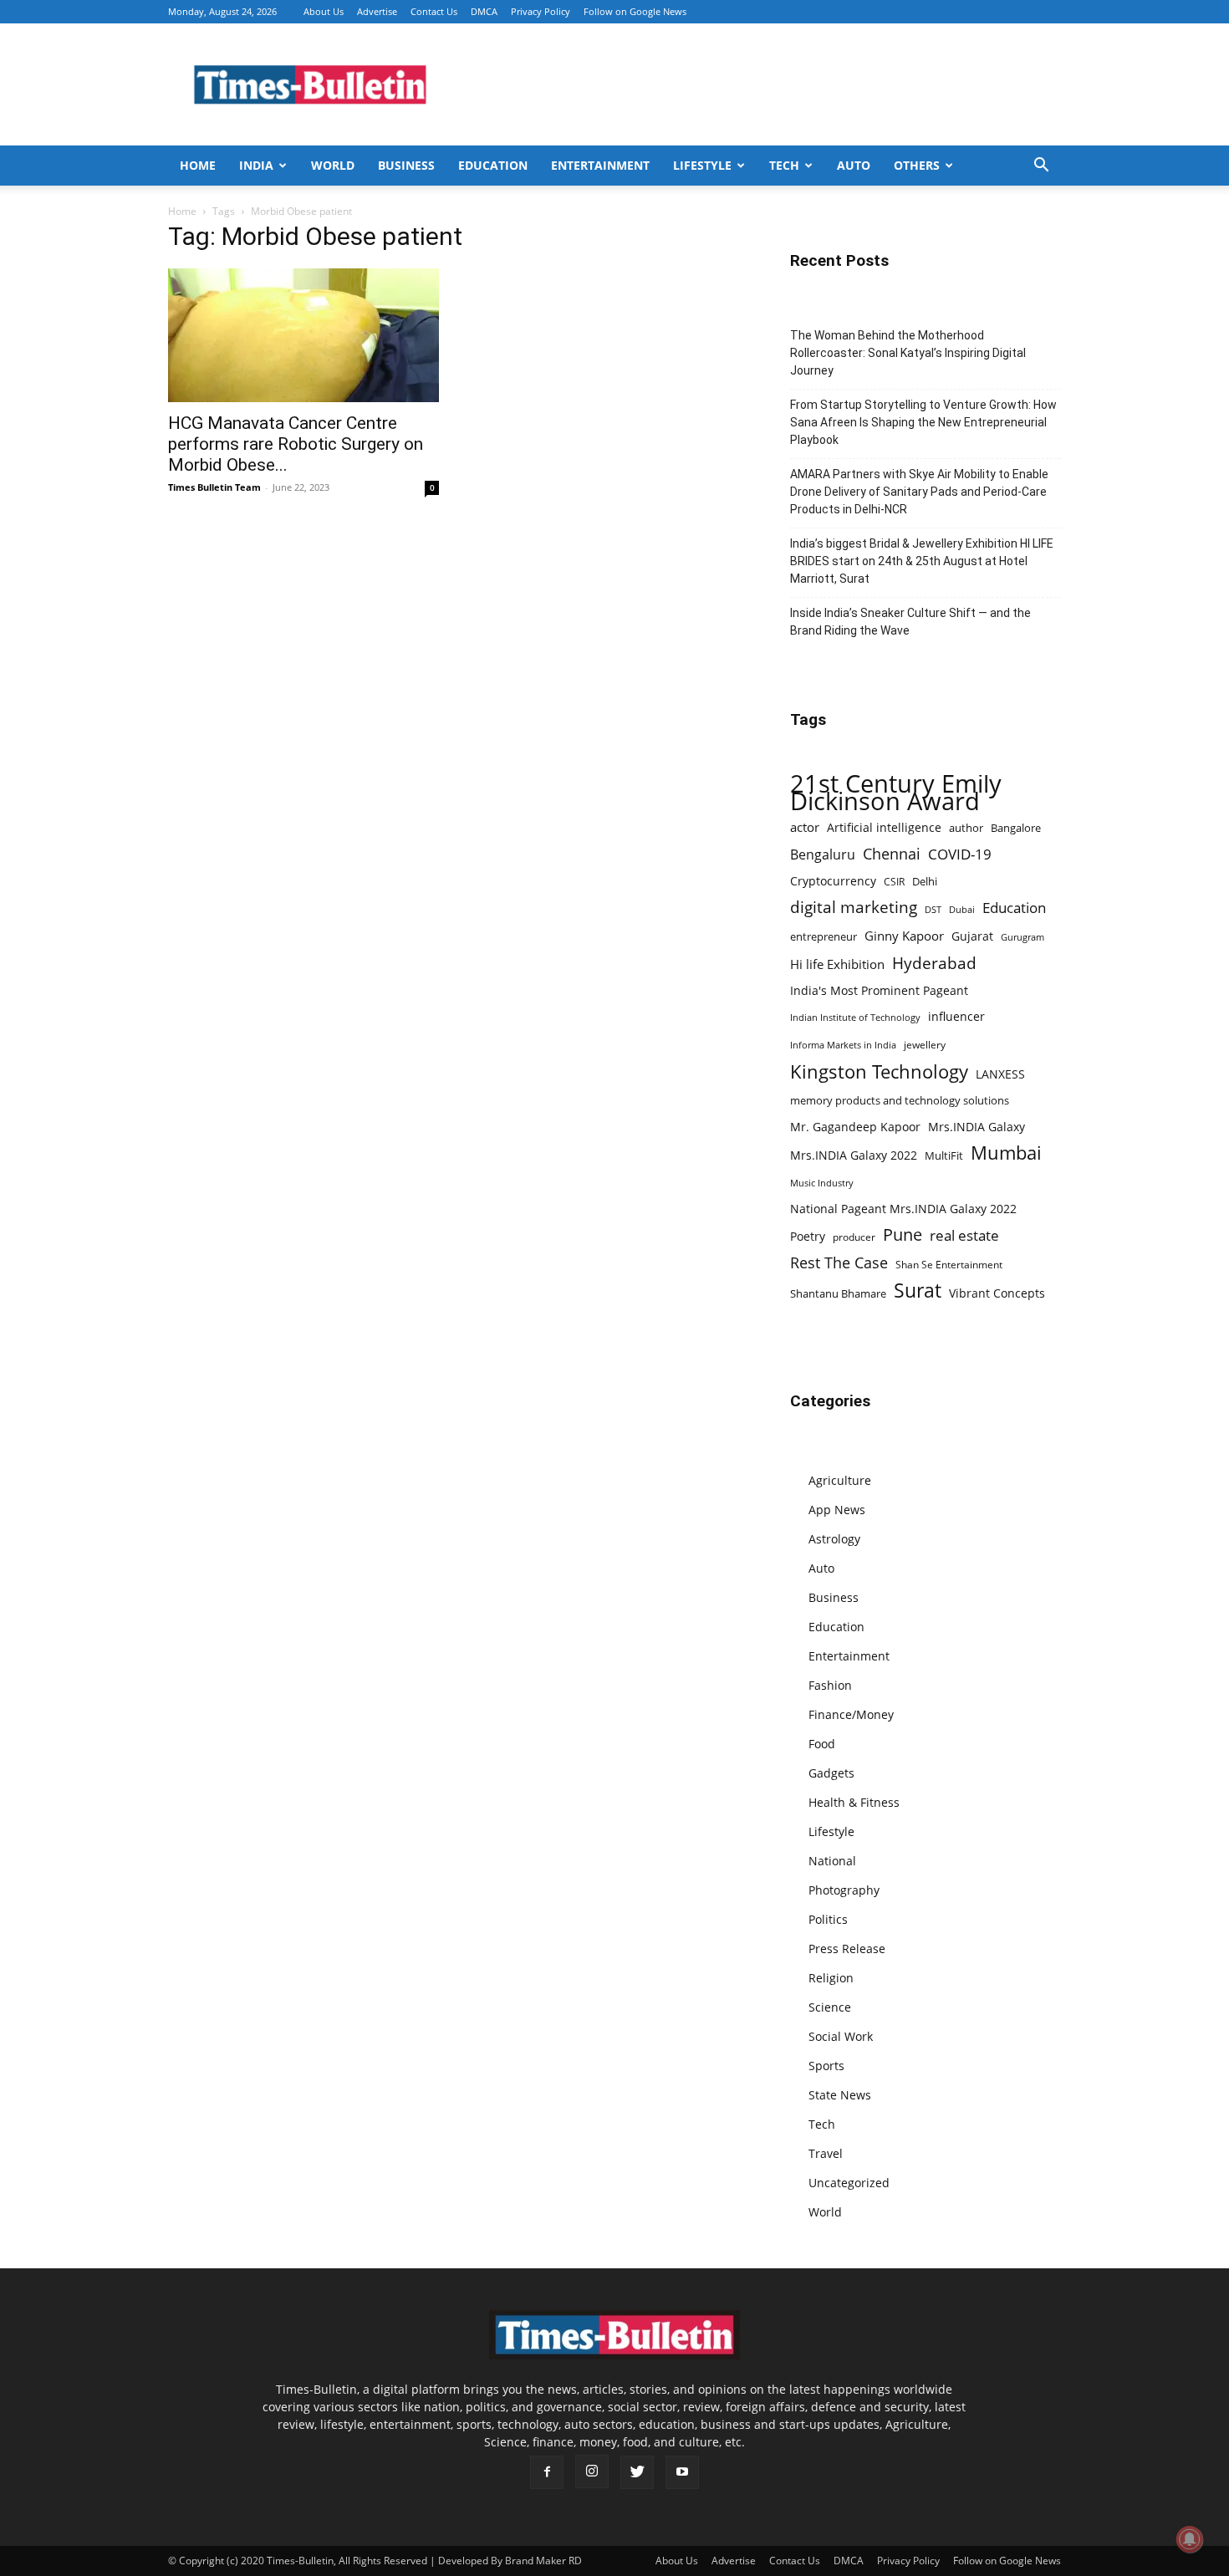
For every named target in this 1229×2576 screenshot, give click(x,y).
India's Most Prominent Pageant (879, 990)
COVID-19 (960, 854)
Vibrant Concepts (997, 1293)
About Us (324, 11)
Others (917, 165)
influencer (956, 1016)
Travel (826, 2153)
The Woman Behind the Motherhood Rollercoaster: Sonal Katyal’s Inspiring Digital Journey (908, 353)
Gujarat (972, 936)
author (966, 828)
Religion (831, 1978)
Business (406, 165)
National (832, 1861)
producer (854, 1237)
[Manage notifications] (1190, 2539)
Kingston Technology (879, 1071)
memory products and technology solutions (900, 1100)
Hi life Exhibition (837, 964)
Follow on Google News (635, 11)
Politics (828, 1919)
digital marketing (854, 908)
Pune (903, 1234)
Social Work (841, 2036)
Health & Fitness (854, 1802)
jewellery (925, 1045)
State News (840, 2095)
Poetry (808, 1236)
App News (837, 1510)
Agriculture (840, 1480)
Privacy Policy (541, 11)
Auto (854, 165)
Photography (844, 1890)
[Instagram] (592, 2471)
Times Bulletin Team (214, 487)
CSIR (894, 882)
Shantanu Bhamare (838, 1293)
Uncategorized (849, 2183)
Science (830, 2007)
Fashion (830, 1685)
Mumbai (1006, 1153)
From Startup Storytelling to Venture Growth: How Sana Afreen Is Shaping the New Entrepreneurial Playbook (923, 422)
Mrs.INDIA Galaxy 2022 (854, 1155)
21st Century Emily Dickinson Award (896, 793)
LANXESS (1000, 1074)
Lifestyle (702, 165)
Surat (918, 1291)
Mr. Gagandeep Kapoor (855, 1127)
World (333, 165)
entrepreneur (824, 936)
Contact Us (434, 11)
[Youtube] (682, 2472)
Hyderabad (934, 963)
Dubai (962, 910)
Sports (826, 2066)
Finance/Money (851, 1714)
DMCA (484, 11)
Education (493, 165)
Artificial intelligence (884, 827)
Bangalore (1016, 828)
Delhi (925, 881)
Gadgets (831, 1773)
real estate (964, 1235)
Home (198, 165)
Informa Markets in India (843, 1045)
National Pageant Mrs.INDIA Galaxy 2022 (903, 1209)
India (256, 165)
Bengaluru (823, 855)
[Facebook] (547, 2472)
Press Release (847, 1949)
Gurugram (1022, 937)
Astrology (834, 1539)
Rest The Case (839, 1263)
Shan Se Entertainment (949, 1265)
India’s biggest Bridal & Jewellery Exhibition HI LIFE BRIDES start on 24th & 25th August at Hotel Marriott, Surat (922, 561)
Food (822, 1744)
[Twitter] (637, 2472)
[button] (1041, 167)
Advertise (377, 11)
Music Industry (822, 1183)
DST (933, 909)
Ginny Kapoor (904, 936)
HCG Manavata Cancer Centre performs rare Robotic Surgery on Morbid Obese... (296, 444)
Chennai (892, 854)
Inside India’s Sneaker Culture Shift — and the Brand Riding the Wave (910, 622)
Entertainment (600, 165)
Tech (784, 165)
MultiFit (944, 1155)
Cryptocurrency (833, 881)
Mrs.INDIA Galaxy (977, 1127)
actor (805, 827)
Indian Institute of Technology (855, 1018)
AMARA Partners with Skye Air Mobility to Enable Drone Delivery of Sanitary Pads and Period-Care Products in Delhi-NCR (919, 492)
